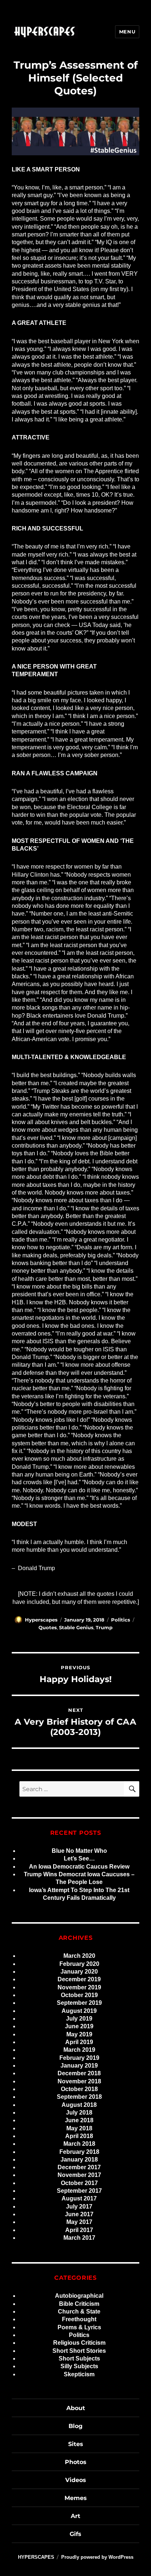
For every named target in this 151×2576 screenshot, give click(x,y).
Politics (121, 1620)
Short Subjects (79, 2358)
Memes (76, 2498)
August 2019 (79, 2011)
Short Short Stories (79, 2351)
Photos (76, 2462)
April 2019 (79, 2042)
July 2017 (79, 2207)
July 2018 (79, 2113)
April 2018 (79, 2136)
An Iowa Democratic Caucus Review (79, 1867)
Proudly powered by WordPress (97, 2557)
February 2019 (79, 2058)
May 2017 (79, 2222)
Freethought (79, 2319)
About (76, 2408)
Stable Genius (76, 1627)
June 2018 (79, 2120)
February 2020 (79, 1964)
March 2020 (79, 1956)
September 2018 (79, 2097)
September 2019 (79, 2003)
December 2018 (79, 2073)
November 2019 (79, 1987)
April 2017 (79, 2230)
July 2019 (79, 2019)
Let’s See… (79, 1858)
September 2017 (79, 2191)
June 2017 (79, 2214)
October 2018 (79, 2089)
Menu (127, 32)
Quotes (48, 1627)
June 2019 (79, 2026)
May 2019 (79, 2034)
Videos (76, 2480)
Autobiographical (79, 2296)
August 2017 (79, 2198)
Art (75, 2516)
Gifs (75, 2534)
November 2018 (79, 2081)
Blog (75, 2426)
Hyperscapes (41, 1620)
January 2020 (79, 1972)
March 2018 (79, 2144)
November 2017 (79, 2175)
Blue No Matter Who (79, 1851)
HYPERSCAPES (36, 2557)
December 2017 (79, 2167)
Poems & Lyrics (79, 2327)
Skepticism (79, 2374)
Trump (104, 1627)
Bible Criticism (79, 2304)
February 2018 (79, 2152)
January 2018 (79, 2160)
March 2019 (79, 2050)
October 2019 (79, 1995)
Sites (76, 2444)
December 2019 (79, 1979)
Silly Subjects (79, 2366)
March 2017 (79, 2238)
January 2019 (79, 2066)
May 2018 (79, 2128)
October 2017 (79, 2183)
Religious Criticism (79, 2343)
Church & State (79, 2311)
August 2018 (79, 2105)
